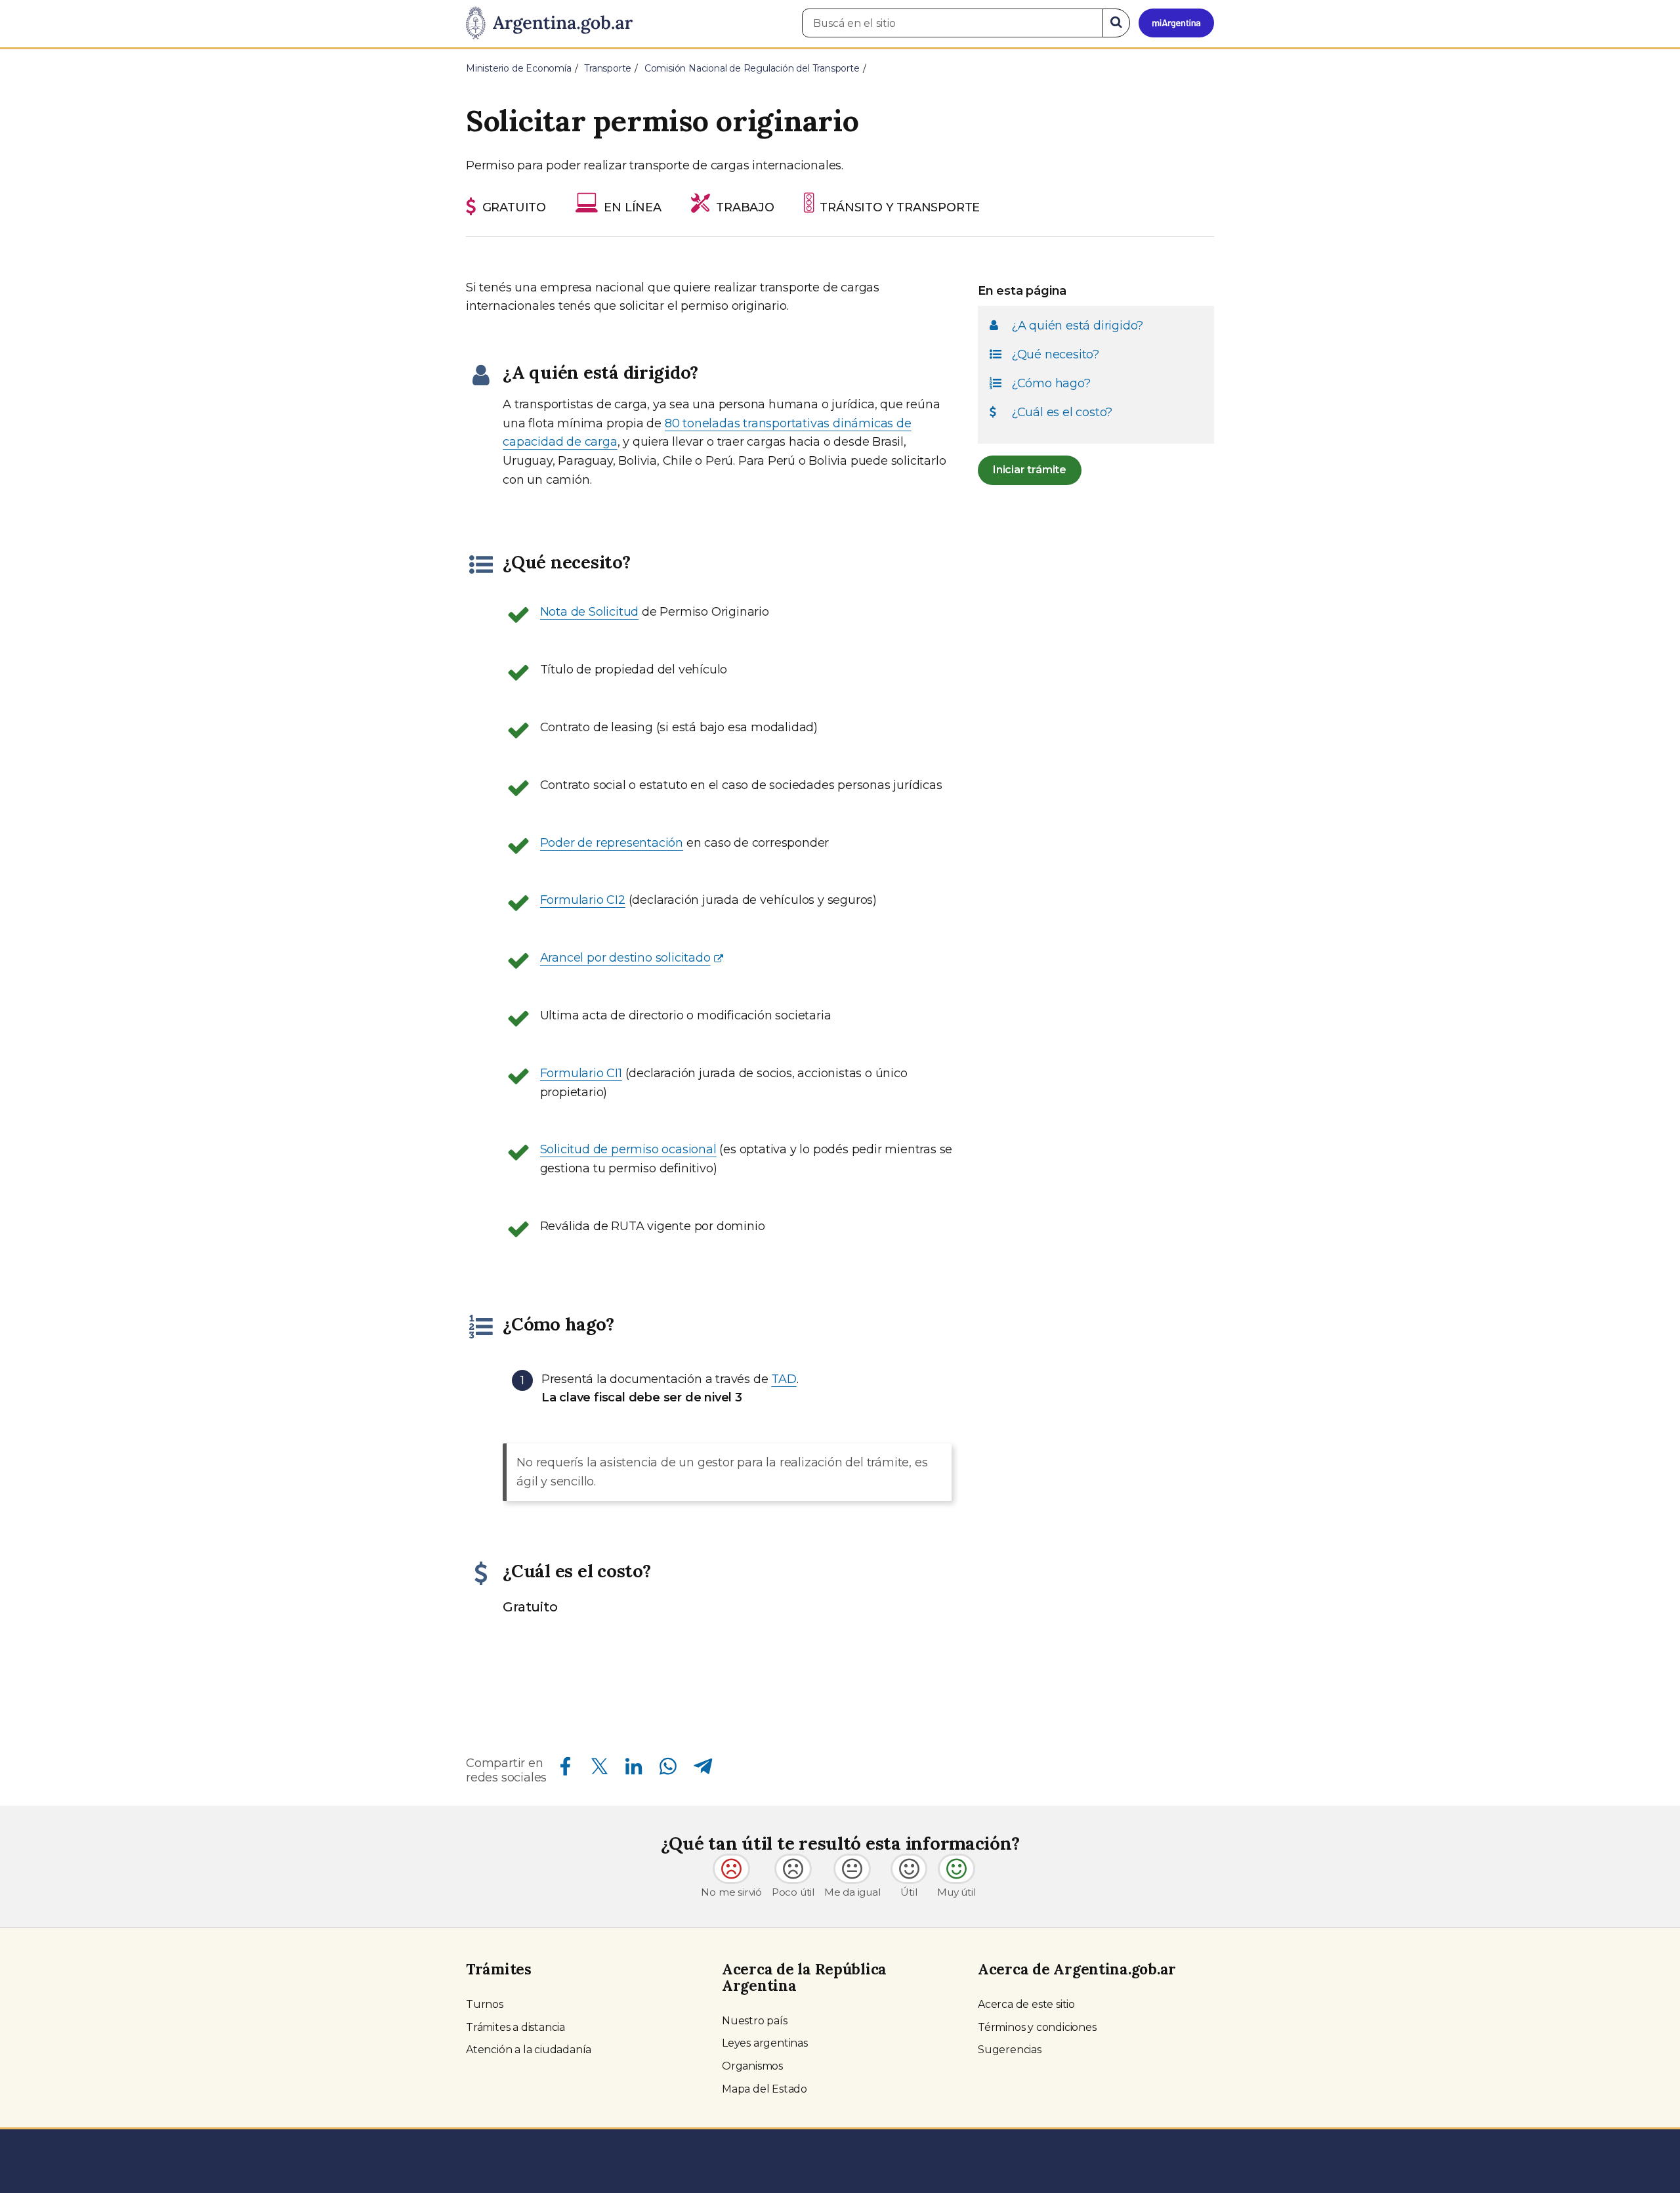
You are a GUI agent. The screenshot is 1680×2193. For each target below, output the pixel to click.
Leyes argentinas (765, 2043)
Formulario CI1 (581, 1073)
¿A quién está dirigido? (1077, 325)
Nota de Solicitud (590, 612)
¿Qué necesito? (1055, 354)
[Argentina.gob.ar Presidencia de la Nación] (549, 24)
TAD (784, 1379)
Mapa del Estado (765, 2089)
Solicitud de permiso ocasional (628, 1149)
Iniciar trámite (1030, 470)
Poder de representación (612, 843)
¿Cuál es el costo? (1062, 412)
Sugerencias (1010, 2050)
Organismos (752, 2066)
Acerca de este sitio (1026, 2004)
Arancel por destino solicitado (625, 958)
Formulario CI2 (583, 900)
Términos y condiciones (1037, 2027)
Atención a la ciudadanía (529, 2050)
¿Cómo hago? (1051, 383)
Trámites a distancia (515, 2027)
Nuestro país (755, 2021)
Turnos (485, 2004)
